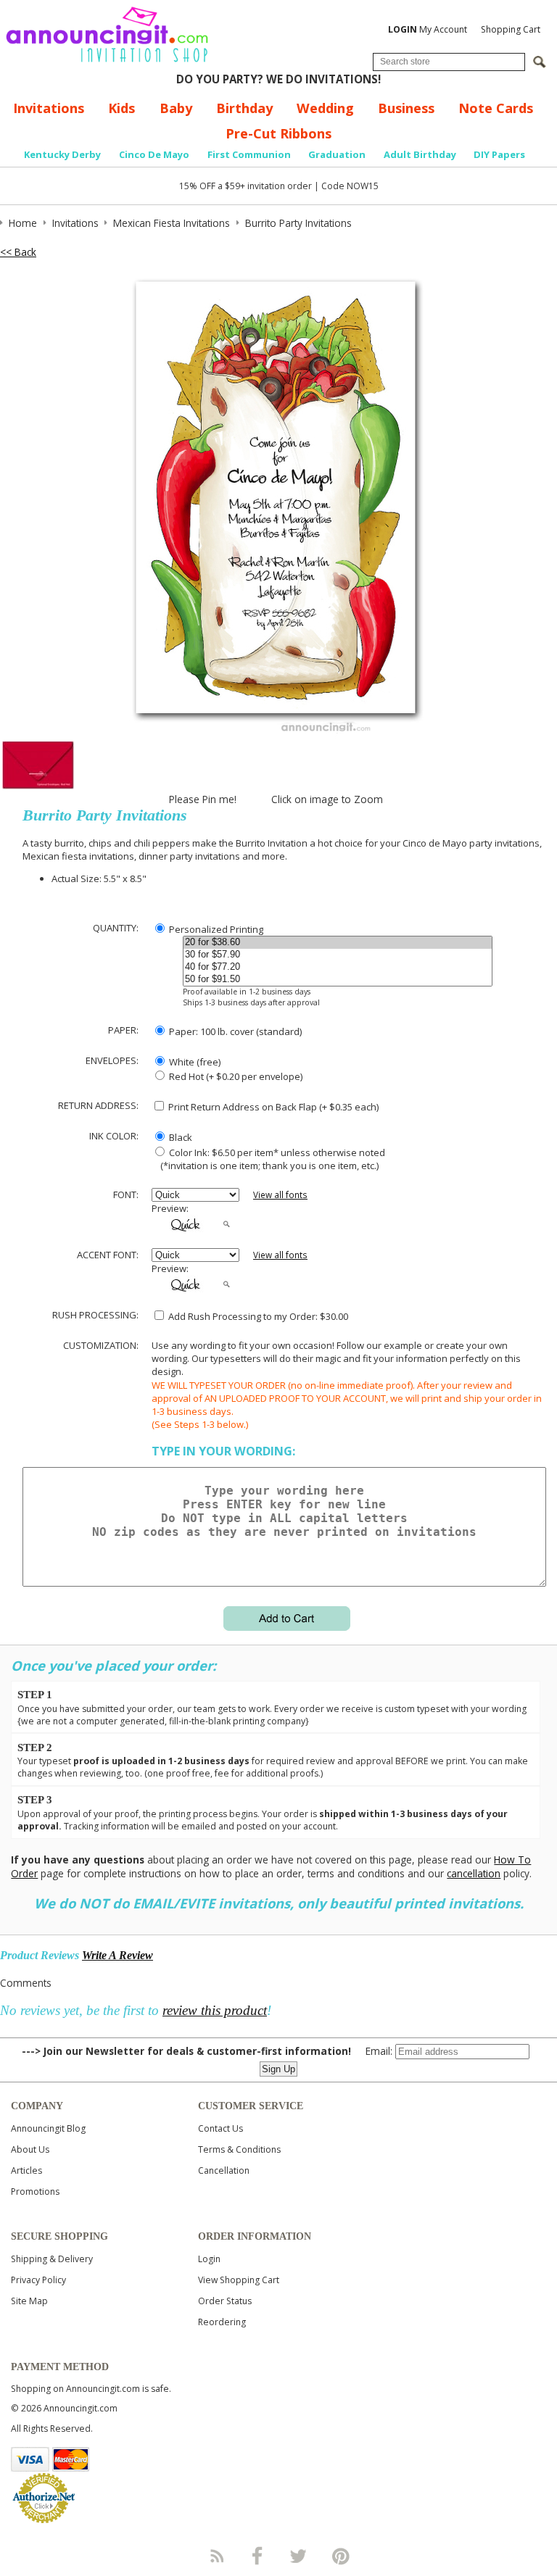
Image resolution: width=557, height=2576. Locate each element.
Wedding (325, 108)
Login (209, 2259)
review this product (215, 2010)
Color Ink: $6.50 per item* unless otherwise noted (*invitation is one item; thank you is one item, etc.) (268, 1159)
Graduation (337, 154)
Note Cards (496, 108)
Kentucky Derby (62, 154)
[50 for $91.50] (338, 980)
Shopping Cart (511, 29)
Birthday (244, 108)
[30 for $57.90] (338, 955)
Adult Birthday (420, 154)
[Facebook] (257, 2556)
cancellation (474, 1873)
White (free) (194, 1062)
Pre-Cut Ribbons (278, 133)
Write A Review (117, 1955)
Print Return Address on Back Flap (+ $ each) (272, 1107)
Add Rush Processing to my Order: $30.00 (257, 1316)
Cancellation (224, 2170)
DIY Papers (499, 154)
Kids (121, 108)
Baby (176, 108)
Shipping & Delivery (52, 2259)
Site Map (29, 2301)
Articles (26, 2170)
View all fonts (280, 1195)
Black (180, 1137)
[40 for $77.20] (338, 967)
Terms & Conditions (239, 2149)
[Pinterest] (341, 2556)
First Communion (249, 154)
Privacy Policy (38, 2280)
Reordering (222, 2322)
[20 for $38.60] (338, 943)
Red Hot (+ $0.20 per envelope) (235, 1076)
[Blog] (216, 2556)
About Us (30, 2149)
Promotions (35, 2191)
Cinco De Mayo (154, 154)
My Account (428, 29)
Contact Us (220, 2128)
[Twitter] (300, 2556)
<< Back (18, 252)
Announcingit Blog (48, 2128)
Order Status (225, 2301)
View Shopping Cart (239, 2280)
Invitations (49, 108)
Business (406, 108)
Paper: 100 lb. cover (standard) (234, 1031)
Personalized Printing (215, 929)
